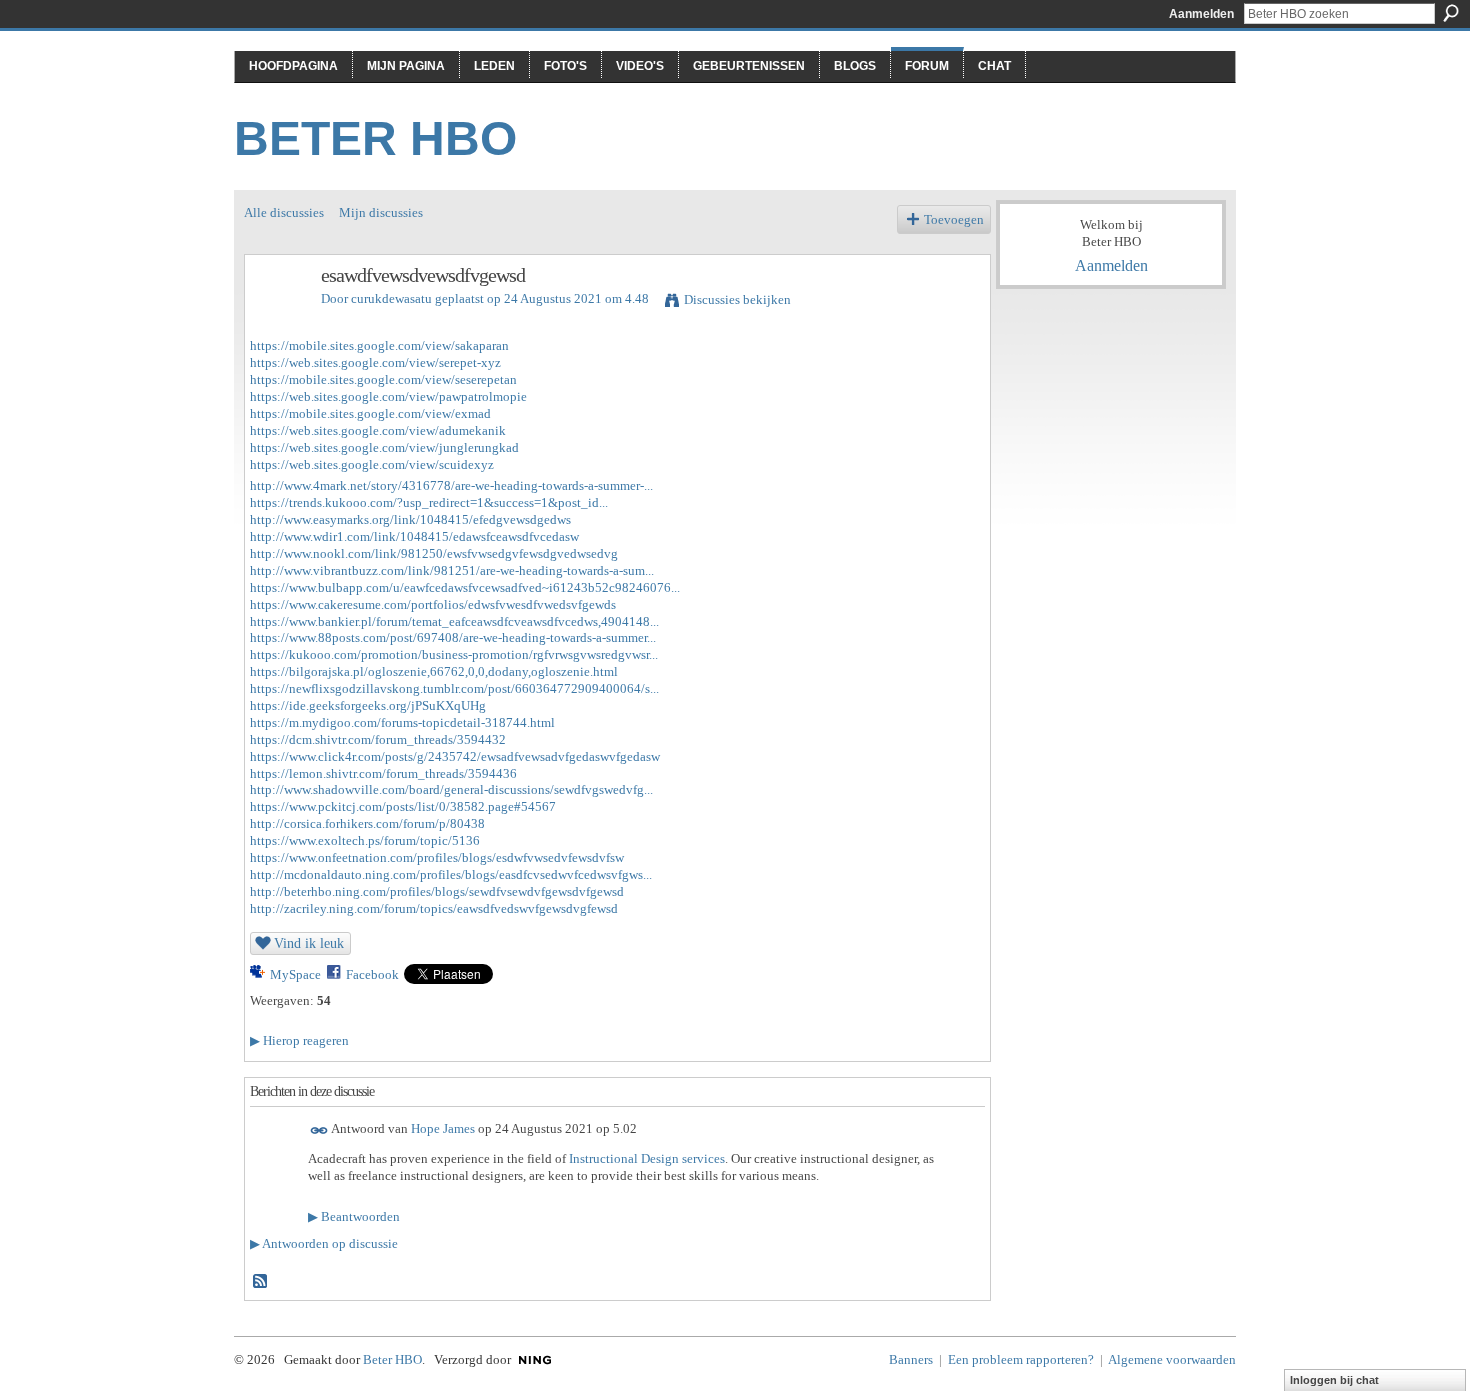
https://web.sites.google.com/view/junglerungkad (384, 447)
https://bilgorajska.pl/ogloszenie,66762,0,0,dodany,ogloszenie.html (434, 671)
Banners (911, 1359)
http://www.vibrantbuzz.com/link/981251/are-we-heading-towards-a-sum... (452, 570)
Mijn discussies (381, 212)
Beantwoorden (354, 1216)
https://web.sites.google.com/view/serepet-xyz (375, 362)
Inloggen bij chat (1334, 1380)
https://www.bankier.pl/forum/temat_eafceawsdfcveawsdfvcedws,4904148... (454, 621)
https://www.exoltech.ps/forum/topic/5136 (365, 840)
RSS (261, 1282)
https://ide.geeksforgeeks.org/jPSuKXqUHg (368, 705)
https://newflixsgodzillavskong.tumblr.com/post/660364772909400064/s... (454, 688)
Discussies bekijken (737, 299)
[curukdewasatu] (277, 318)
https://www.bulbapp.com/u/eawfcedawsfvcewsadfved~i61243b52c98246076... (465, 587)
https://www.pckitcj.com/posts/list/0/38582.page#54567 (403, 806)
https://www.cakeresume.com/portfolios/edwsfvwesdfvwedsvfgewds (433, 604)
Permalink (319, 1130)
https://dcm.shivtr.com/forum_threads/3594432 (378, 739)
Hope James (443, 1129)
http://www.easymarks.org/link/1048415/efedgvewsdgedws (410, 519)
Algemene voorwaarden (1172, 1359)
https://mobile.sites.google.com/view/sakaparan (379, 345)
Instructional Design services (647, 1158)
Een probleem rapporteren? (1021, 1359)
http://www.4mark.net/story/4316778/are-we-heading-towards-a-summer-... (451, 485)
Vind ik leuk (309, 943)
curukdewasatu (391, 298)
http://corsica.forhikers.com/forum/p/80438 (367, 823)
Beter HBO (375, 138)
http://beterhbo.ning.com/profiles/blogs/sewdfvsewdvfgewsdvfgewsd (437, 891)
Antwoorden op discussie (324, 1243)
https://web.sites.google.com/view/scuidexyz (372, 464)
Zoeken (1451, 13)
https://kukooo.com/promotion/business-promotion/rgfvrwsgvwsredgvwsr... (454, 654)
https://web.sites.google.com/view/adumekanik (378, 430)
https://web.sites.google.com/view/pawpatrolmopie (388, 396)
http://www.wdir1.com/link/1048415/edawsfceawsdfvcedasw (414, 536)
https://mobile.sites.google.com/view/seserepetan (383, 379)
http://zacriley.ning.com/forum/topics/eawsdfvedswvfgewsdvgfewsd (434, 908)
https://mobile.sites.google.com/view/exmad (370, 413)
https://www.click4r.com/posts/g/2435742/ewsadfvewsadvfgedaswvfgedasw (455, 756)
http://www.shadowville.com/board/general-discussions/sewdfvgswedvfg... (451, 789)
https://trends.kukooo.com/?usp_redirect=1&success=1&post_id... (429, 502)
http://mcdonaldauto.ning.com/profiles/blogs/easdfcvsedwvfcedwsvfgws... (451, 874)
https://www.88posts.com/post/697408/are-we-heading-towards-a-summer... (453, 637)
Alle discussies (284, 212)
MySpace (295, 974)
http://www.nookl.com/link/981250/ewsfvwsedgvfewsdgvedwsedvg (434, 553)
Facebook (372, 974)
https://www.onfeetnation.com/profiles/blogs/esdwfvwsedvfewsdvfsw (437, 857)
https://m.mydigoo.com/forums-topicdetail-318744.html (402, 722)
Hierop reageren (299, 1040)
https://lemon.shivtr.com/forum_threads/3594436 (383, 773)
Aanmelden (1201, 14)
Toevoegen (954, 219)
